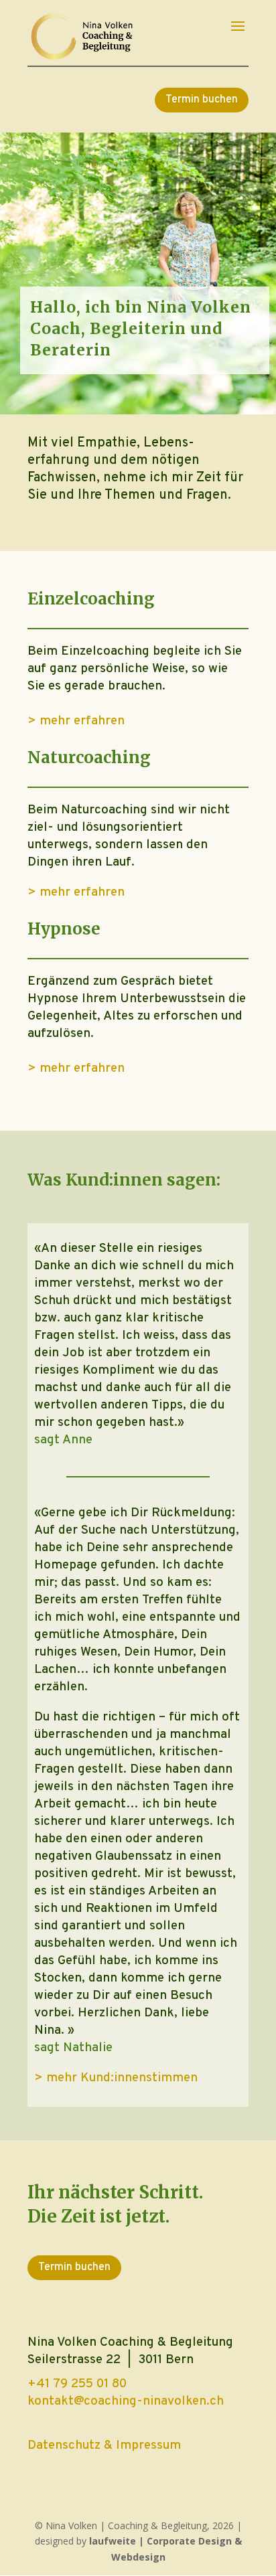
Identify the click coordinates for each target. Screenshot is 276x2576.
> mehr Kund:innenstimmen (116, 2078)
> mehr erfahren (76, 721)
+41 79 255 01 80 (77, 2384)
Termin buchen (202, 100)
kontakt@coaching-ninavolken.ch (126, 2401)
